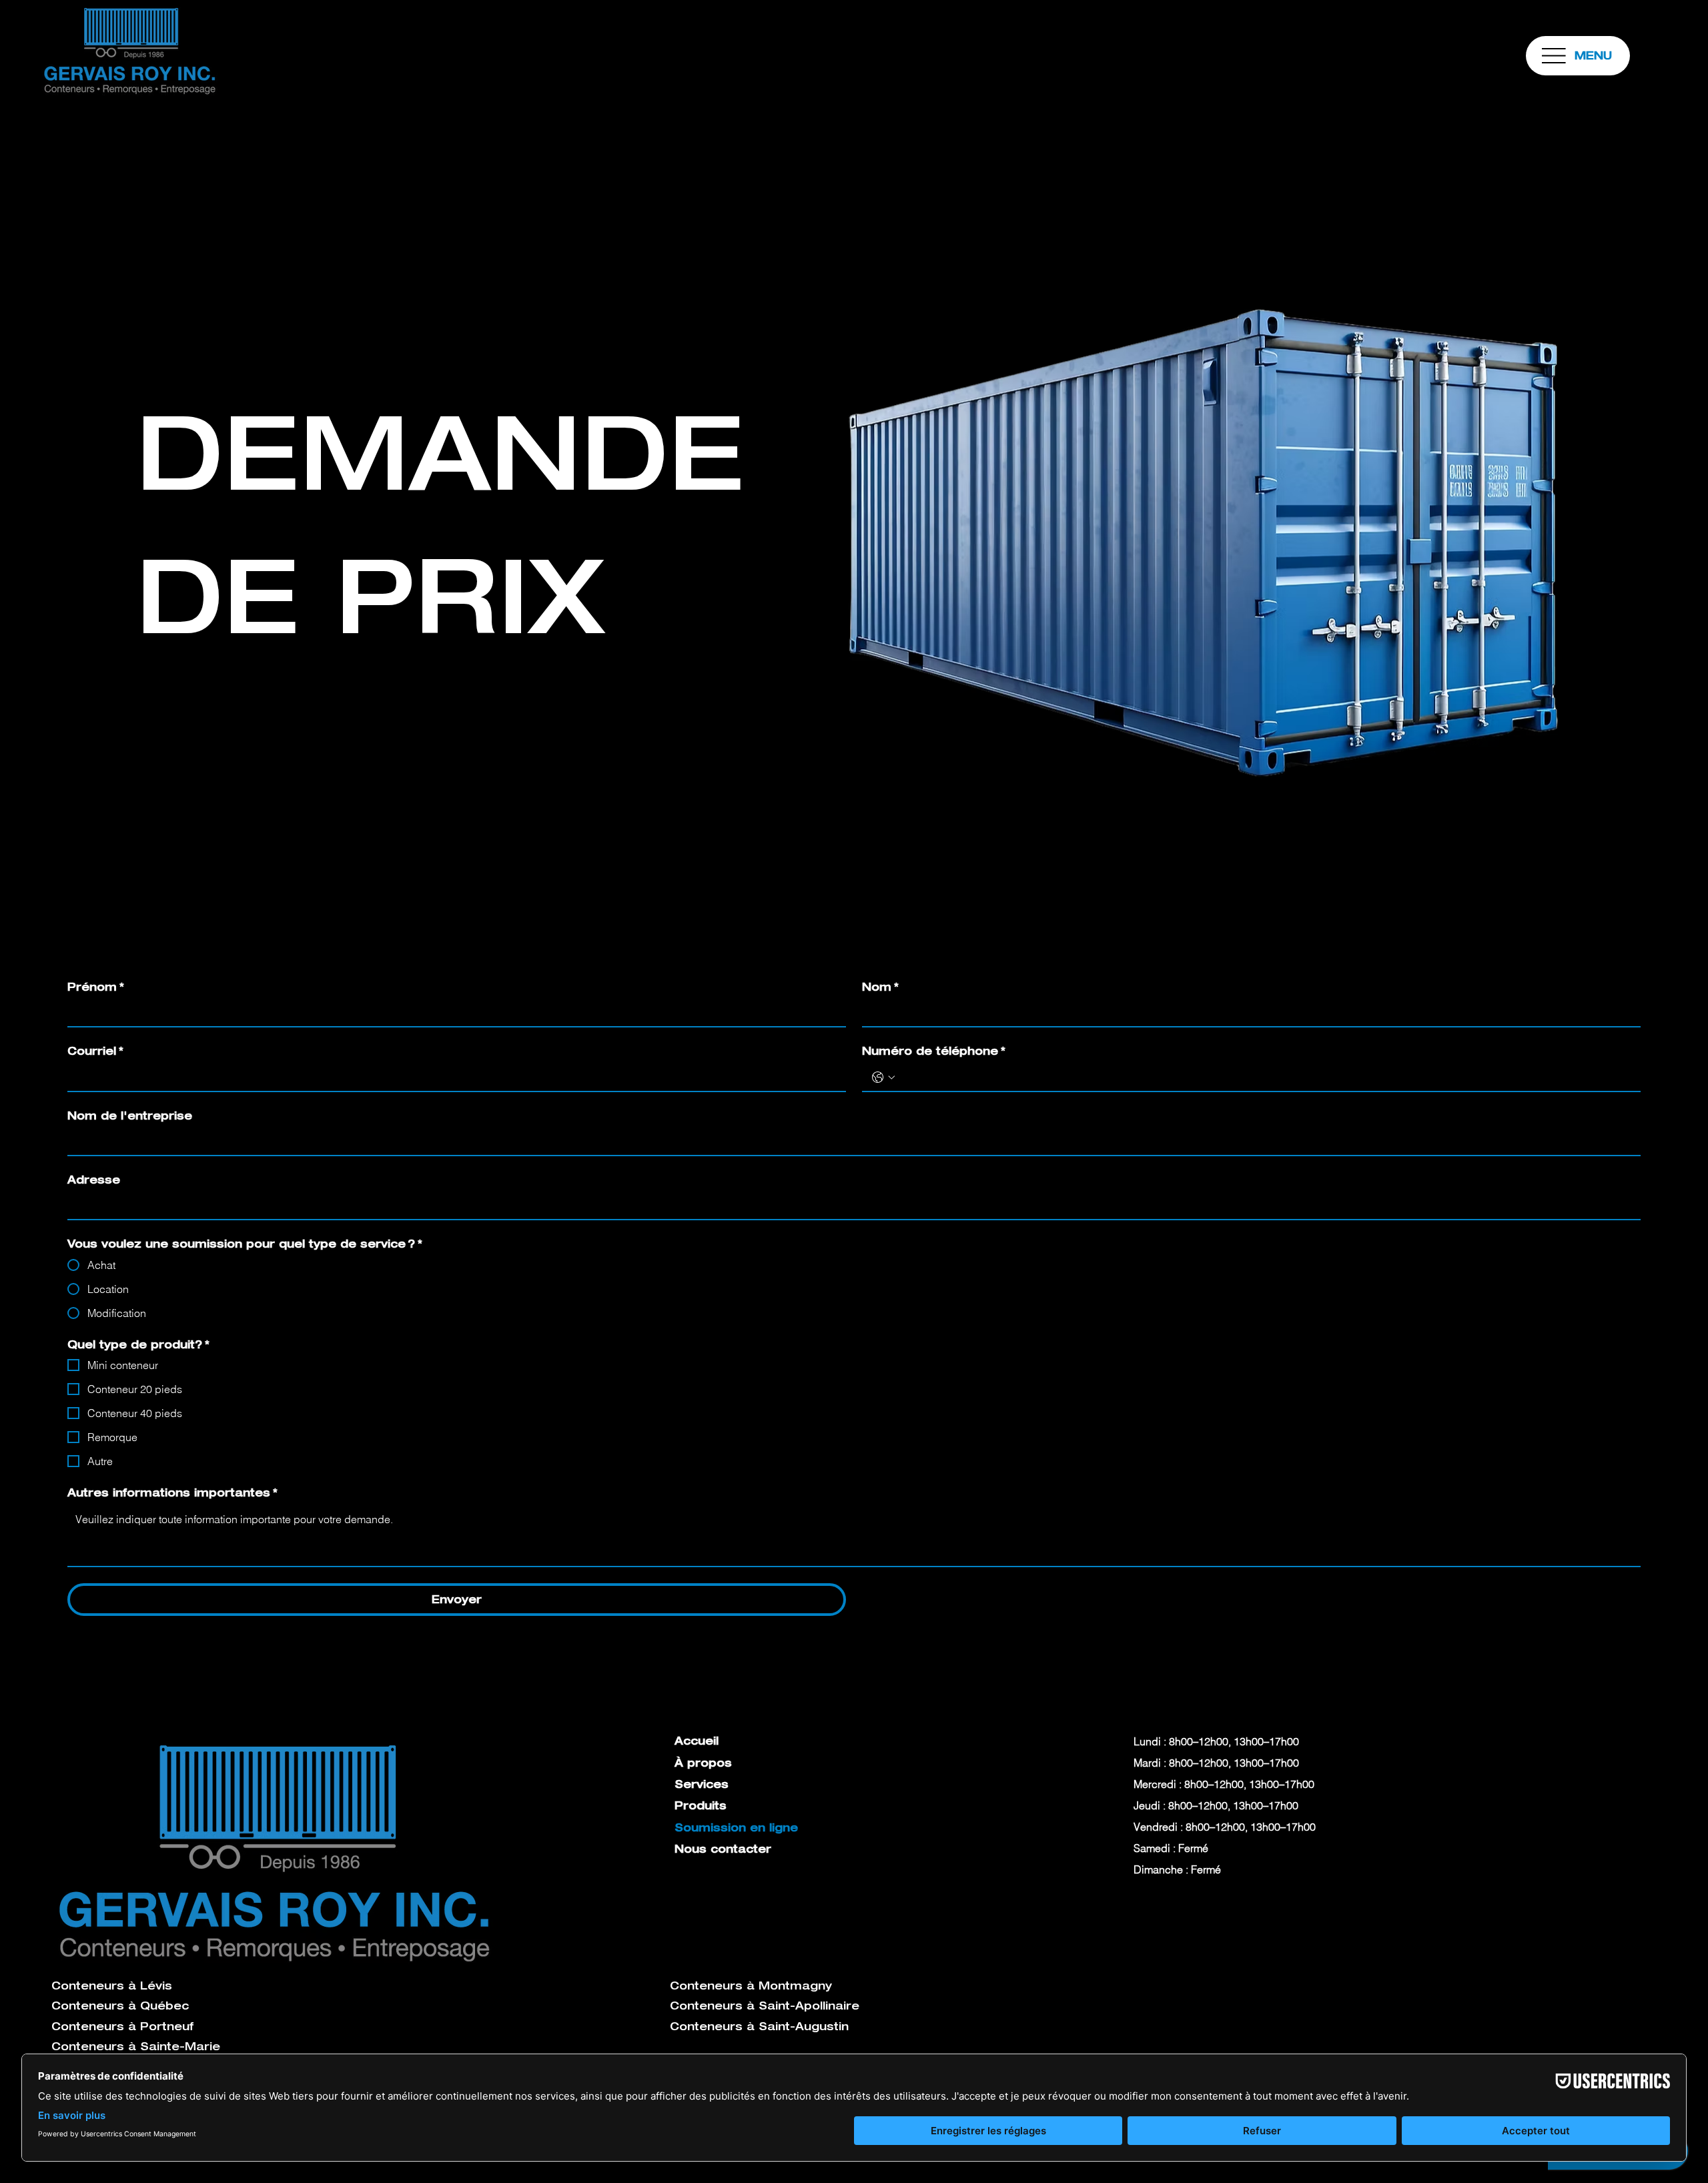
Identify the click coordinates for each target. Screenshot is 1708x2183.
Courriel (95, 1051)
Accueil (697, 1741)
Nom (880, 987)
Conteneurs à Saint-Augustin (759, 2026)
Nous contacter (723, 1849)
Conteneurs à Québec (120, 2006)
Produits (701, 1805)
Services (702, 1784)
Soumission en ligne (736, 1827)
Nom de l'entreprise (130, 1116)
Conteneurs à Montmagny (751, 1986)
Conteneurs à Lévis (112, 1986)
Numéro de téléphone (934, 1051)
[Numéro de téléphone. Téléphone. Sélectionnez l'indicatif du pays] (883, 1077)
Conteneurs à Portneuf (122, 2026)
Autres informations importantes (172, 1492)
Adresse (94, 1180)
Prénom (96, 987)
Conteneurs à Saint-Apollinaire (765, 2006)
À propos (703, 1763)
